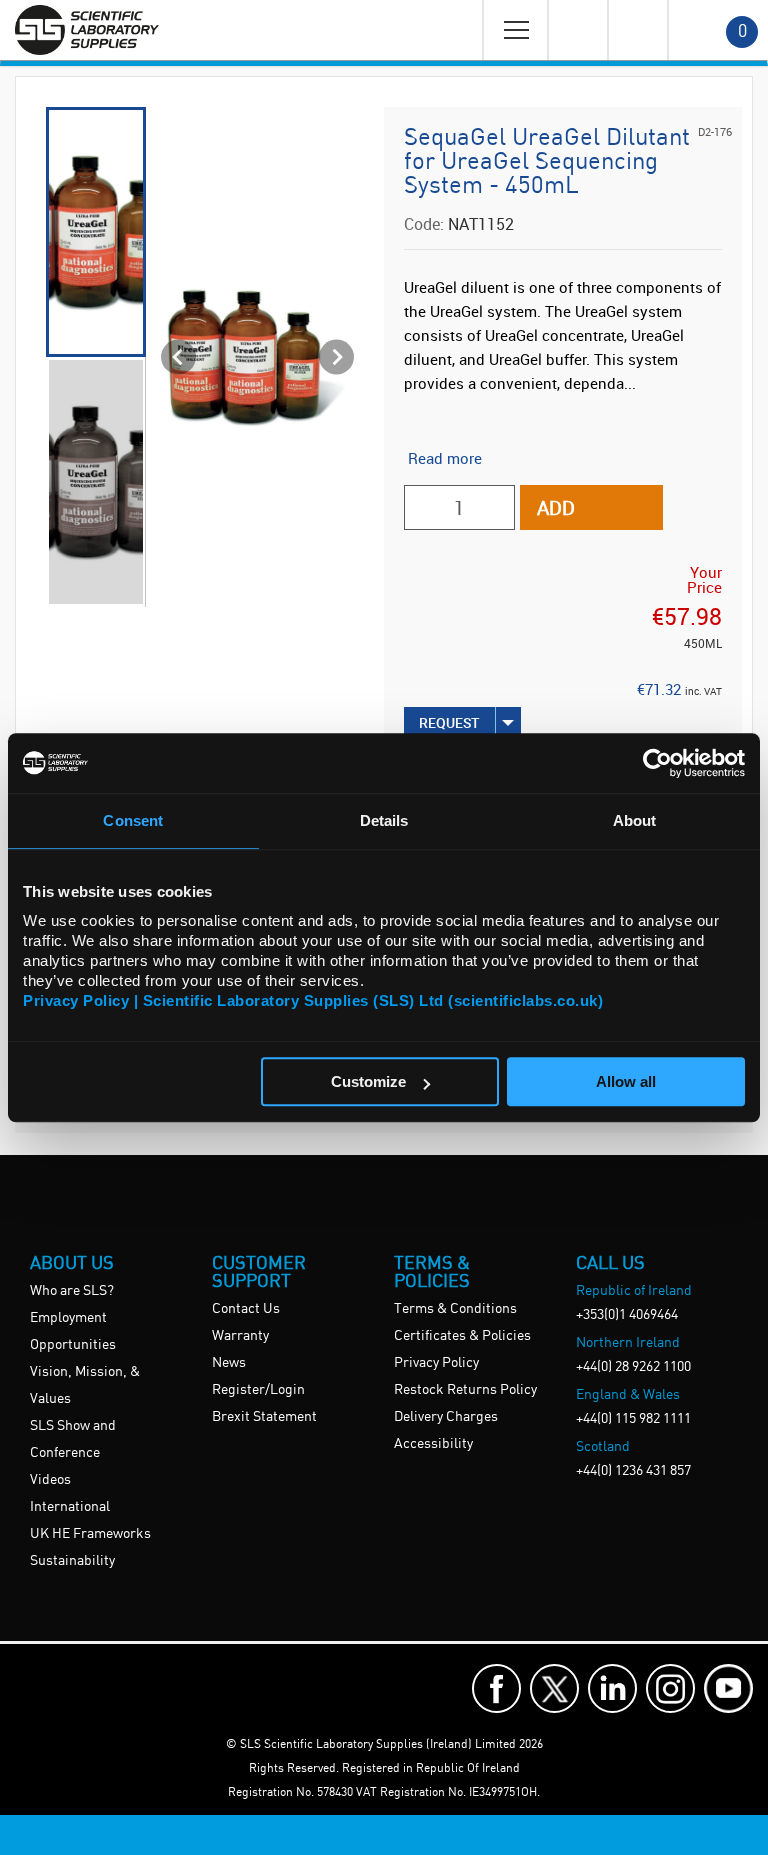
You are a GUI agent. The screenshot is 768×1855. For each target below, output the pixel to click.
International (70, 1507)
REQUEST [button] (449, 722)
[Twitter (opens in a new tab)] (554, 1688)
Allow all (626, 1081)
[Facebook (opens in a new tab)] (496, 1688)
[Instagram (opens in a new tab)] (670, 1688)
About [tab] (635, 820)
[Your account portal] (577, 30)
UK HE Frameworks (90, 1534)
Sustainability (72, 1561)
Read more (445, 458)
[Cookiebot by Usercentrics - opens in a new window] (657, 763)
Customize (368, 1081)
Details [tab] (384, 820)
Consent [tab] (133, 820)
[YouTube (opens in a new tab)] (728, 1688)
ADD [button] (556, 507)
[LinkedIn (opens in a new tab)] (612, 1688)
